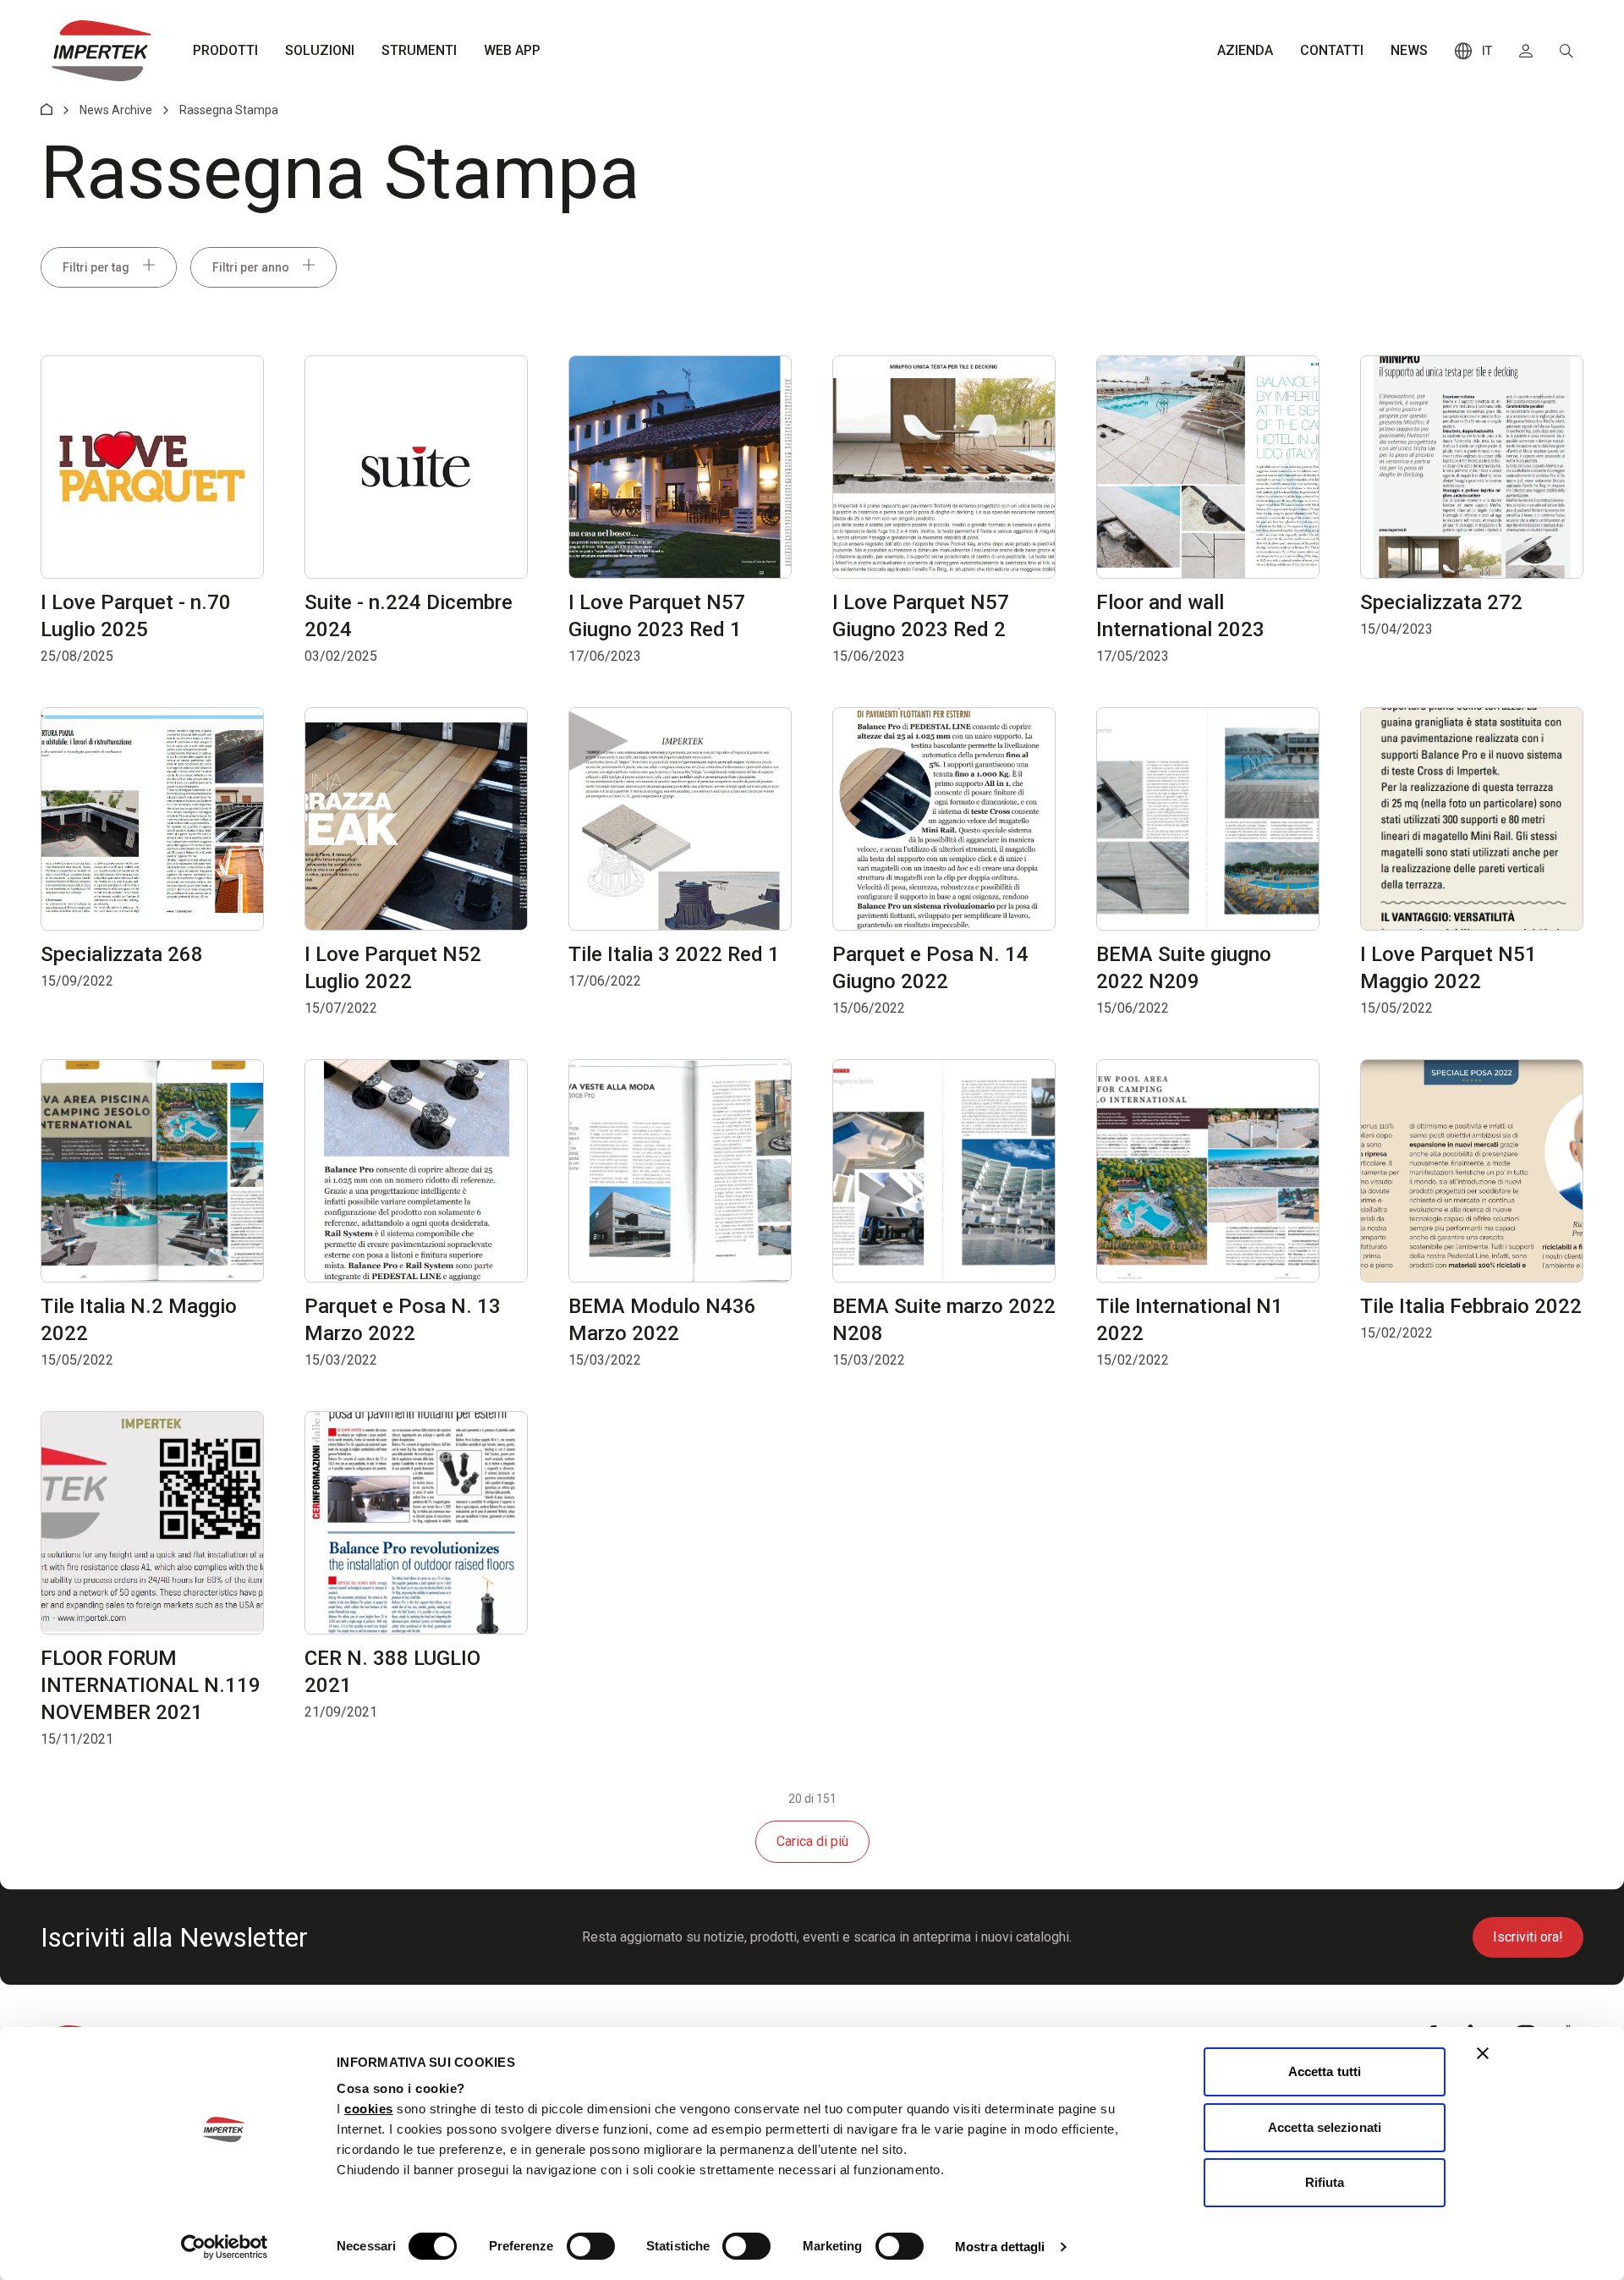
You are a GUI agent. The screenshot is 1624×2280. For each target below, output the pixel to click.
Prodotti (225, 50)
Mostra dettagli (1000, 2247)
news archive (116, 110)
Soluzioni (320, 50)
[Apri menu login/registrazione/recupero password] (1526, 51)
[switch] (591, 2246)
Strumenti (419, 50)
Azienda (1245, 50)
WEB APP (512, 50)
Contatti (1332, 50)
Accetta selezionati (1325, 2127)
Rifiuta (1325, 2182)
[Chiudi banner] (1483, 2053)
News (1409, 50)
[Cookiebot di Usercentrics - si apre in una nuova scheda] (225, 2247)
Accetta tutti (1325, 2071)
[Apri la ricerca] (1566, 51)
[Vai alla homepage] (101, 51)
